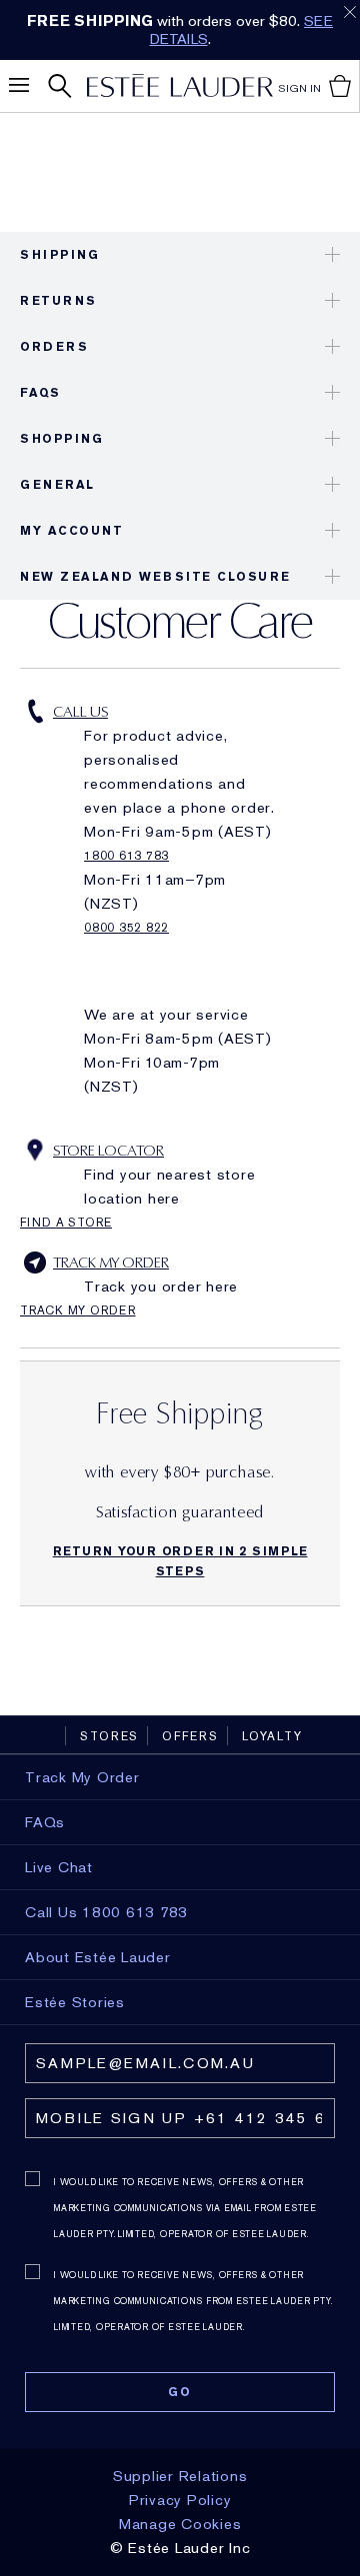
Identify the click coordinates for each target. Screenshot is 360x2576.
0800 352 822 (126, 928)
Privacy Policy (180, 2500)
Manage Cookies (180, 2524)
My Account (71, 531)
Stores (109, 1736)
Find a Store (66, 1223)
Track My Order (78, 1310)
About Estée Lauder (98, 1957)
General (57, 485)
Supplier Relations (180, 2476)
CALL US (80, 712)
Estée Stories (75, 2002)
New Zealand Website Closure (155, 577)
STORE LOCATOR (108, 1151)
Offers (190, 1736)
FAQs (40, 393)
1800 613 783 (126, 856)
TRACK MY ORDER (111, 1263)
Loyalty (272, 1736)
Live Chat (59, 1867)
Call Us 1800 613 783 (106, 1912)
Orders (54, 347)
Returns (58, 301)
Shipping (59, 255)
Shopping (61, 439)
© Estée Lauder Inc (180, 2548)
